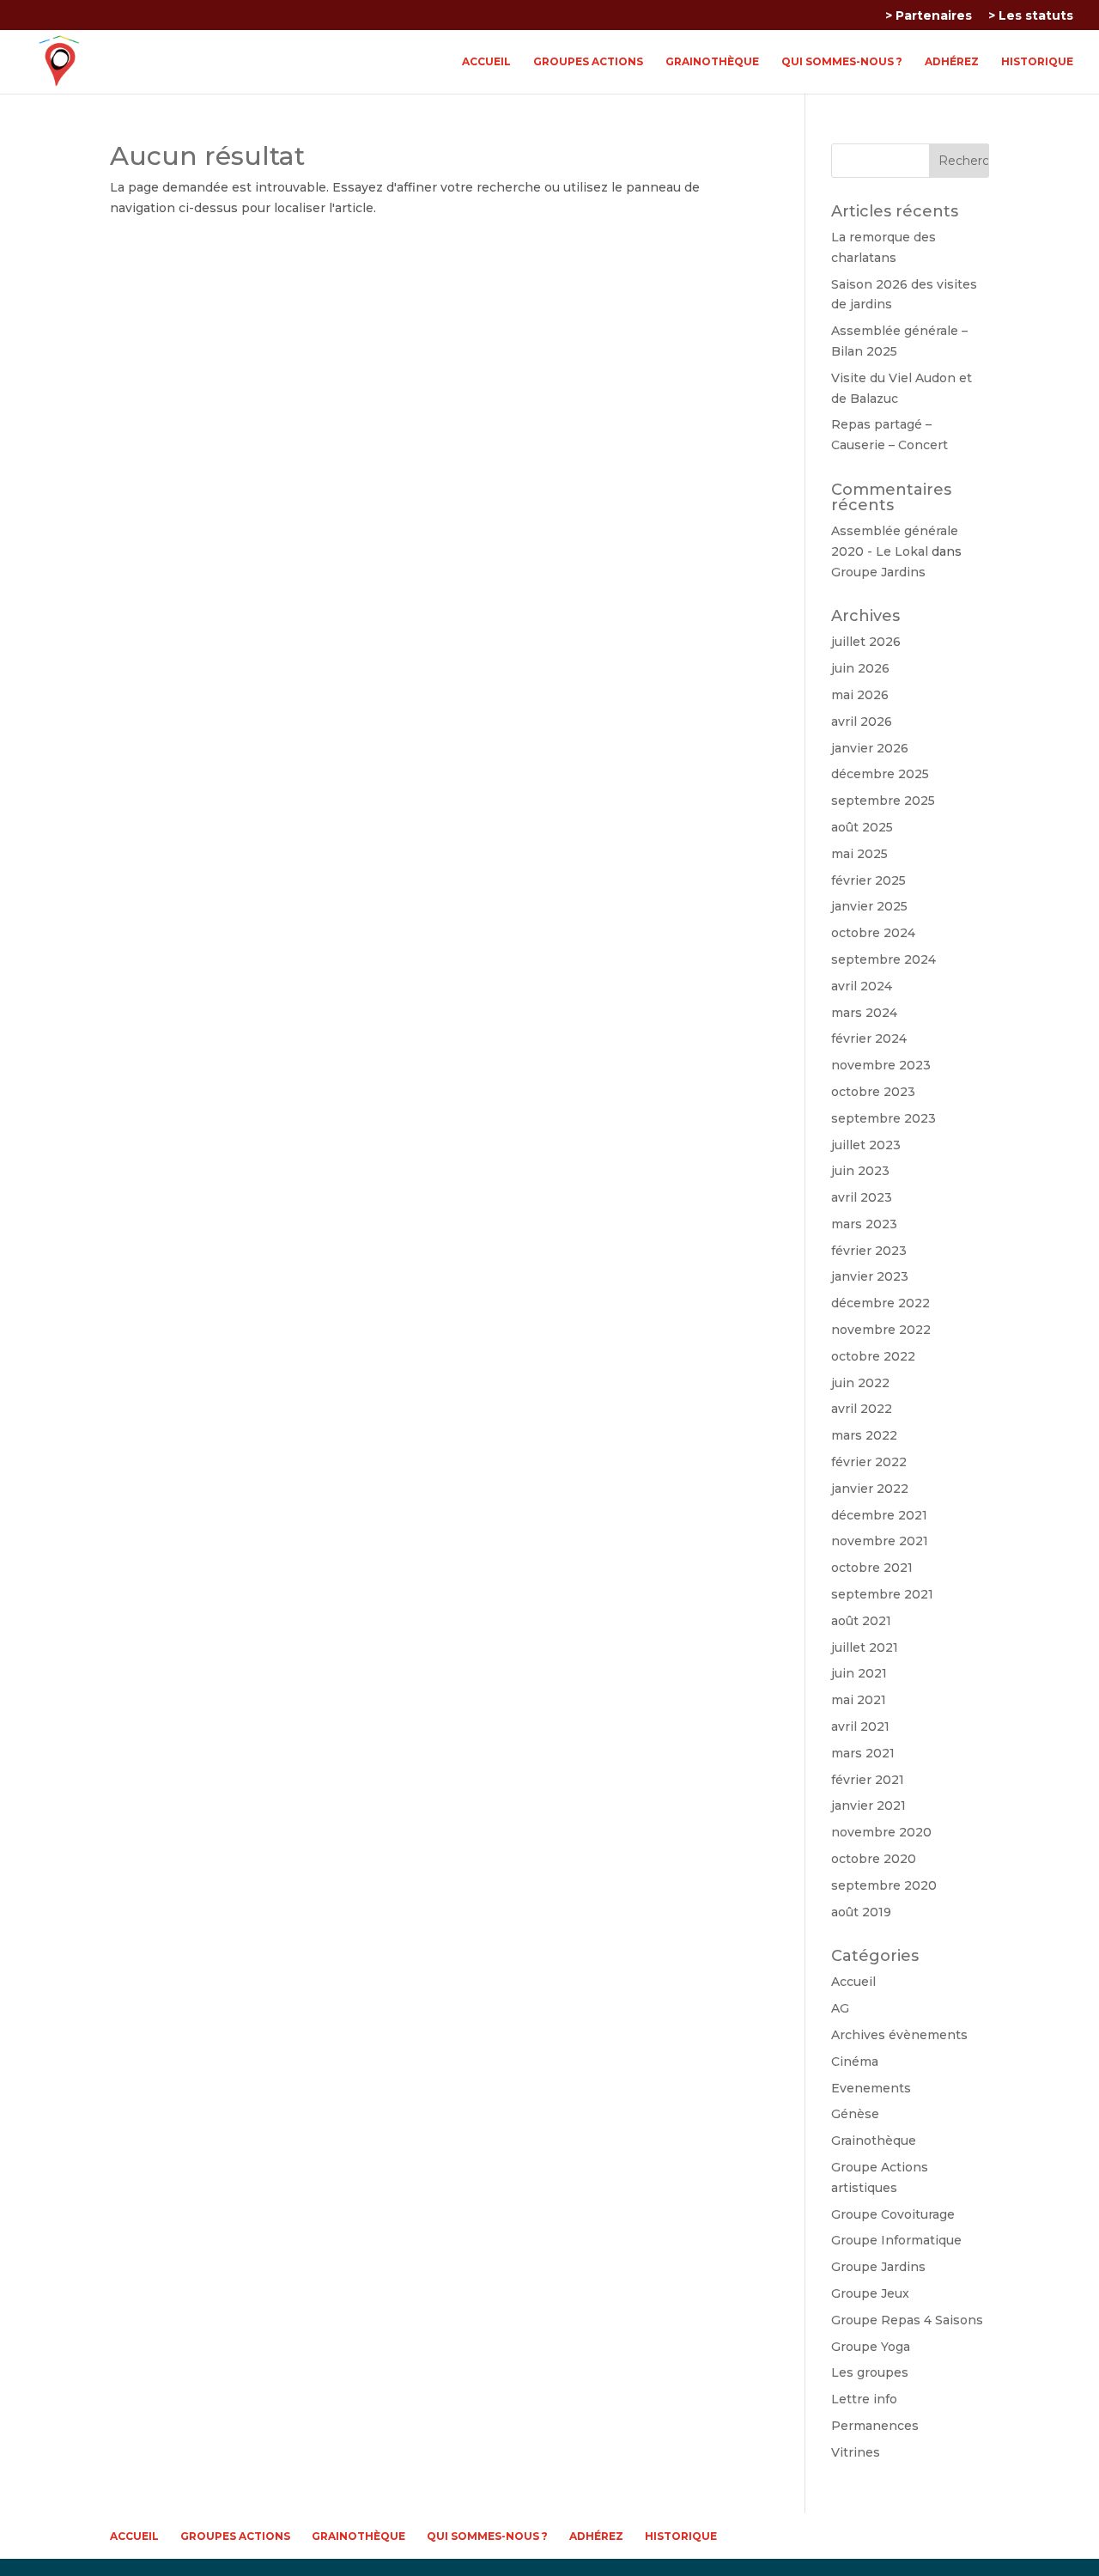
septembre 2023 (883, 1118)
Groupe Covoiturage (893, 2214)
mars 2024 (864, 1013)
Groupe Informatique (896, 2240)
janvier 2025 (869, 906)
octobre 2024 (873, 933)
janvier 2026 (870, 748)
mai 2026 (860, 695)
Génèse (855, 2114)
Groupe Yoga (871, 2347)
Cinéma (855, 2061)
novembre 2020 (881, 1832)
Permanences (875, 2426)
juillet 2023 (866, 1145)
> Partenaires (929, 16)
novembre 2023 (881, 1065)
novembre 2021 (880, 1541)
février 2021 (868, 1780)
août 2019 (861, 1912)
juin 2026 (860, 668)
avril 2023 (862, 1197)
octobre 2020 (874, 1859)
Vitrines (856, 2452)
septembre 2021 (882, 1594)
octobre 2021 (872, 1568)
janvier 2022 (870, 1489)
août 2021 (861, 1621)
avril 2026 (862, 722)
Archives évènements (899, 2035)
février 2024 (869, 1038)
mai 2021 (859, 1700)
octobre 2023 (873, 1092)
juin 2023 (860, 1171)
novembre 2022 (881, 1330)
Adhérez (952, 62)
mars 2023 (864, 1224)
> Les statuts (1031, 16)
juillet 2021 (865, 1647)
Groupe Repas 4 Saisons (907, 2320)
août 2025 (862, 827)
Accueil (853, 1982)
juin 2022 (860, 1383)
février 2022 (869, 1462)
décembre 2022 (880, 1303)
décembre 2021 (879, 1515)
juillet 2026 (866, 642)
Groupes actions (588, 62)
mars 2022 (864, 1435)
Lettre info (864, 2399)
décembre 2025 (880, 774)
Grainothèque (712, 62)
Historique (1037, 62)
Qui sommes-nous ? (842, 62)
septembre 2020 (884, 1885)
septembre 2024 (883, 959)
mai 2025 (859, 854)
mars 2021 (863, 1753)
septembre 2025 (883, 801)
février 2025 (868, 880)
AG (840, 2008)
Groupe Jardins (878, 572)
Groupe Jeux (870, 2293)
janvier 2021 (868, 1806)
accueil (486, 62)
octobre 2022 (873, 1356)
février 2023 (869, 1251)
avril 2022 (862, 1409)
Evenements (871, 2088)
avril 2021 (860, 1726)
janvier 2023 (870, 1276)
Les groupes (870, 2372)
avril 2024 (862, 986)
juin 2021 (859, 1673)
